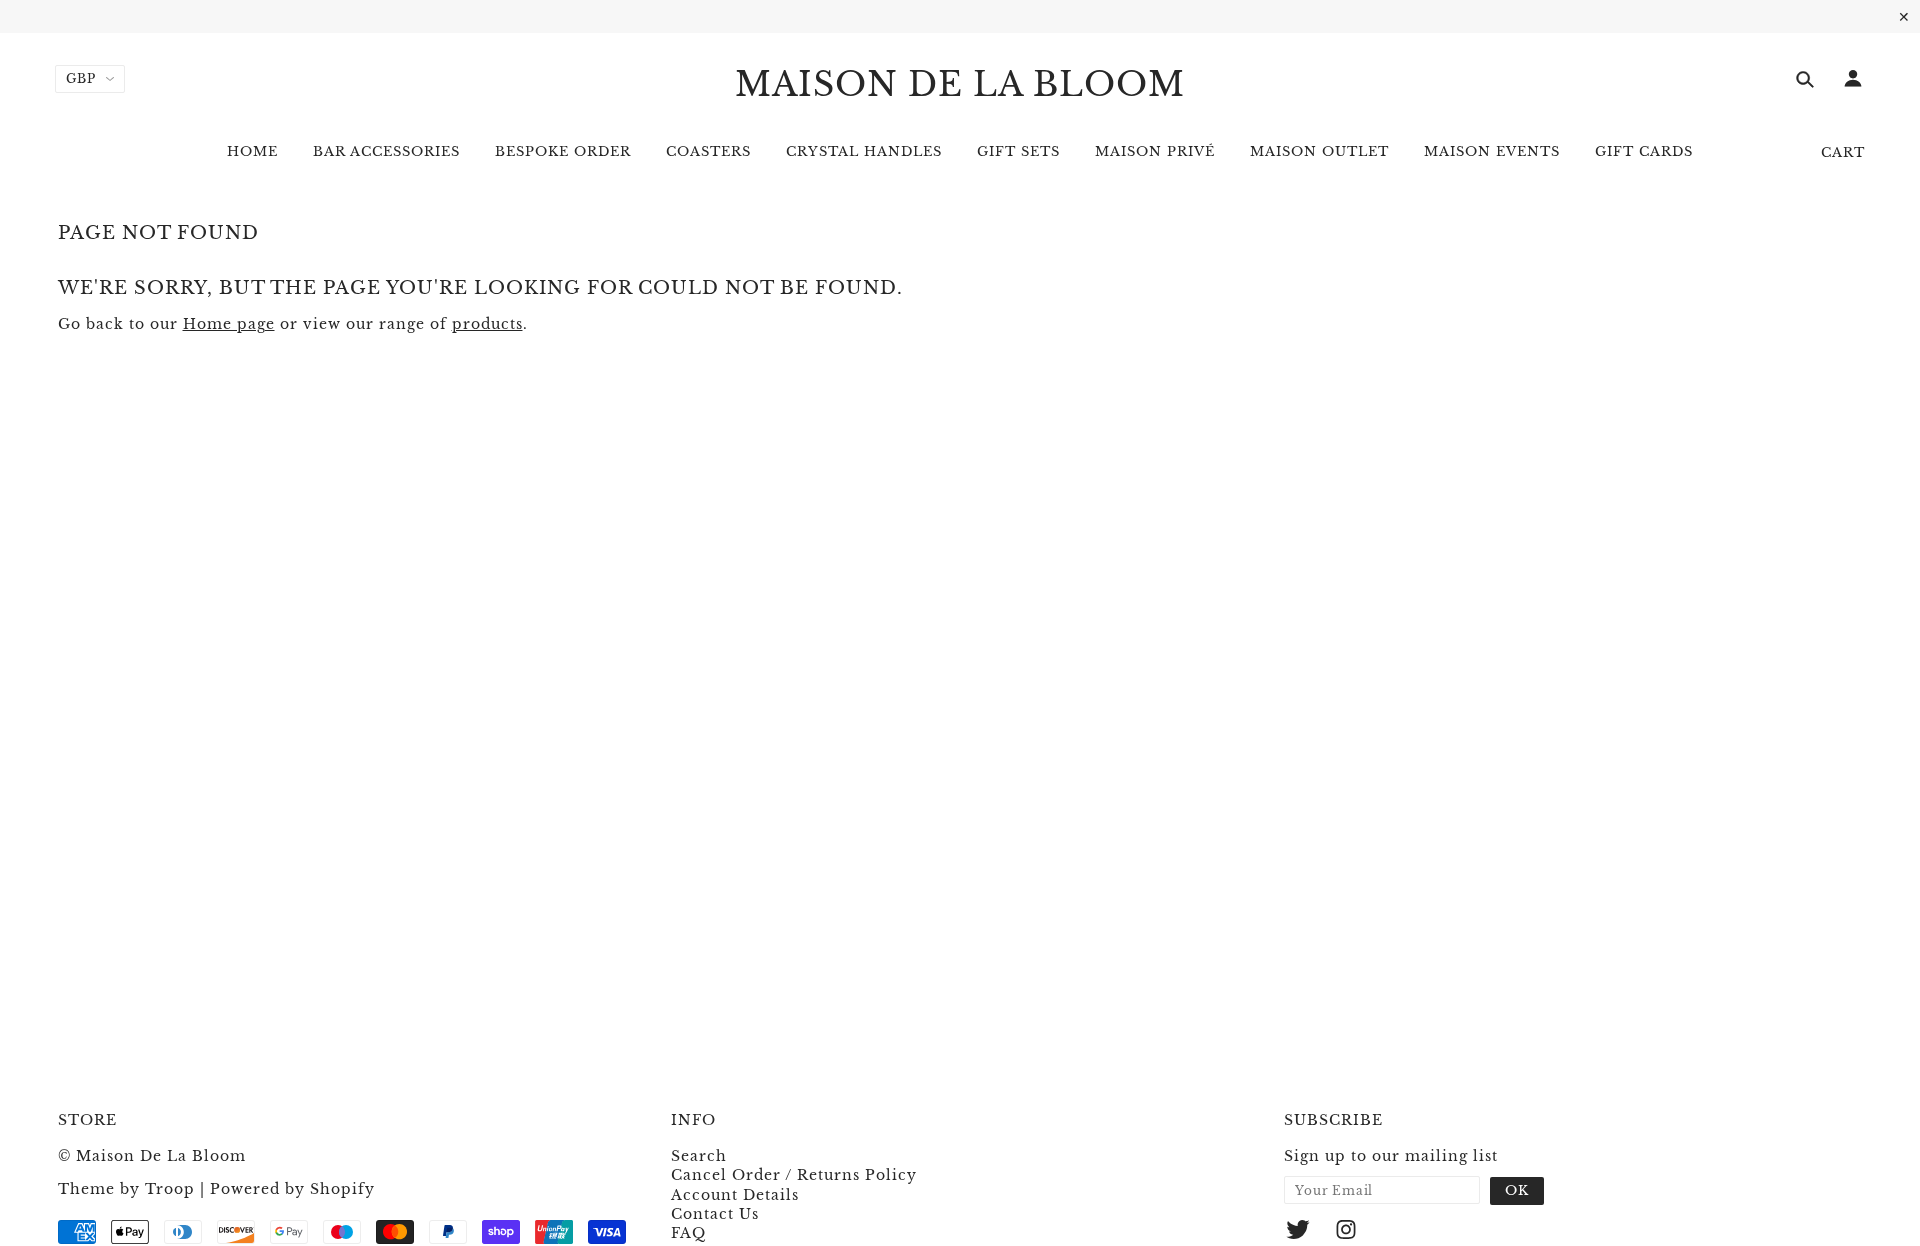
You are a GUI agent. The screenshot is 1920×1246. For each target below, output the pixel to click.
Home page (229, 324)
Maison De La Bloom (960, 84)
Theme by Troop (126, 1189)
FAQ (688, 1233)
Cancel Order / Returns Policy (794, 1175)
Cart (1843, 152)
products (487, 324)
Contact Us (715, 1214)
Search (699, 1156)
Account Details (735, 1195)
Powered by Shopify (292, 1189)
